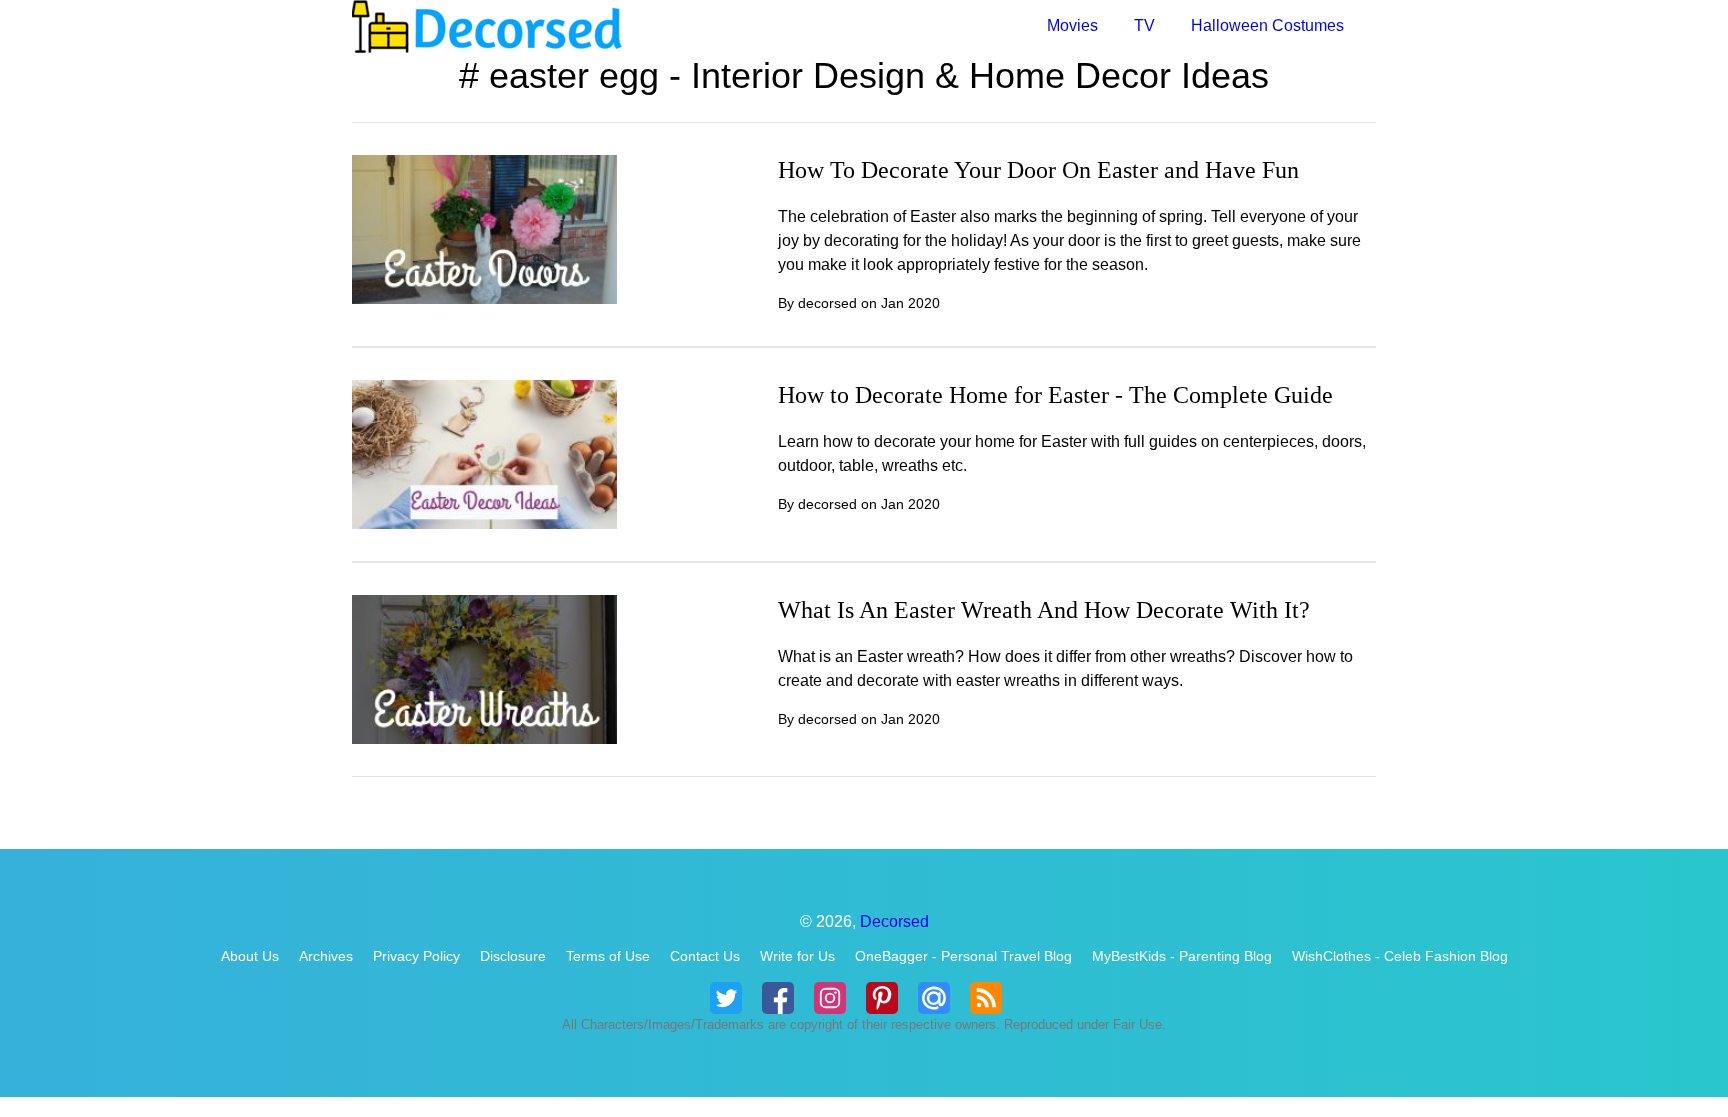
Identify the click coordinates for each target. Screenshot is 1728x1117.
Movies (1072, 25)
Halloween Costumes (1267, 25)
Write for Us (797, 956)
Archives (326, 956)
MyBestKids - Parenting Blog (1182, 956)
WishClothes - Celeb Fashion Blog (1400, 956)
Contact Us (705, 956)
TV (1144, 25)
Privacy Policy (416, 956)
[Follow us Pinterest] (882, 998)
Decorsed (894, 921)
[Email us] (934, 998)
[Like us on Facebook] (778, 998)
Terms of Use (608, 956)
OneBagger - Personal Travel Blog (963, 956)
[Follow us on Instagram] (830, 998)
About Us (250, 956)
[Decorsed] (608, 26)
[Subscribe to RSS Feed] (986, 998)
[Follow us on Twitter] (726, 998)
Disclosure (513, 956)
